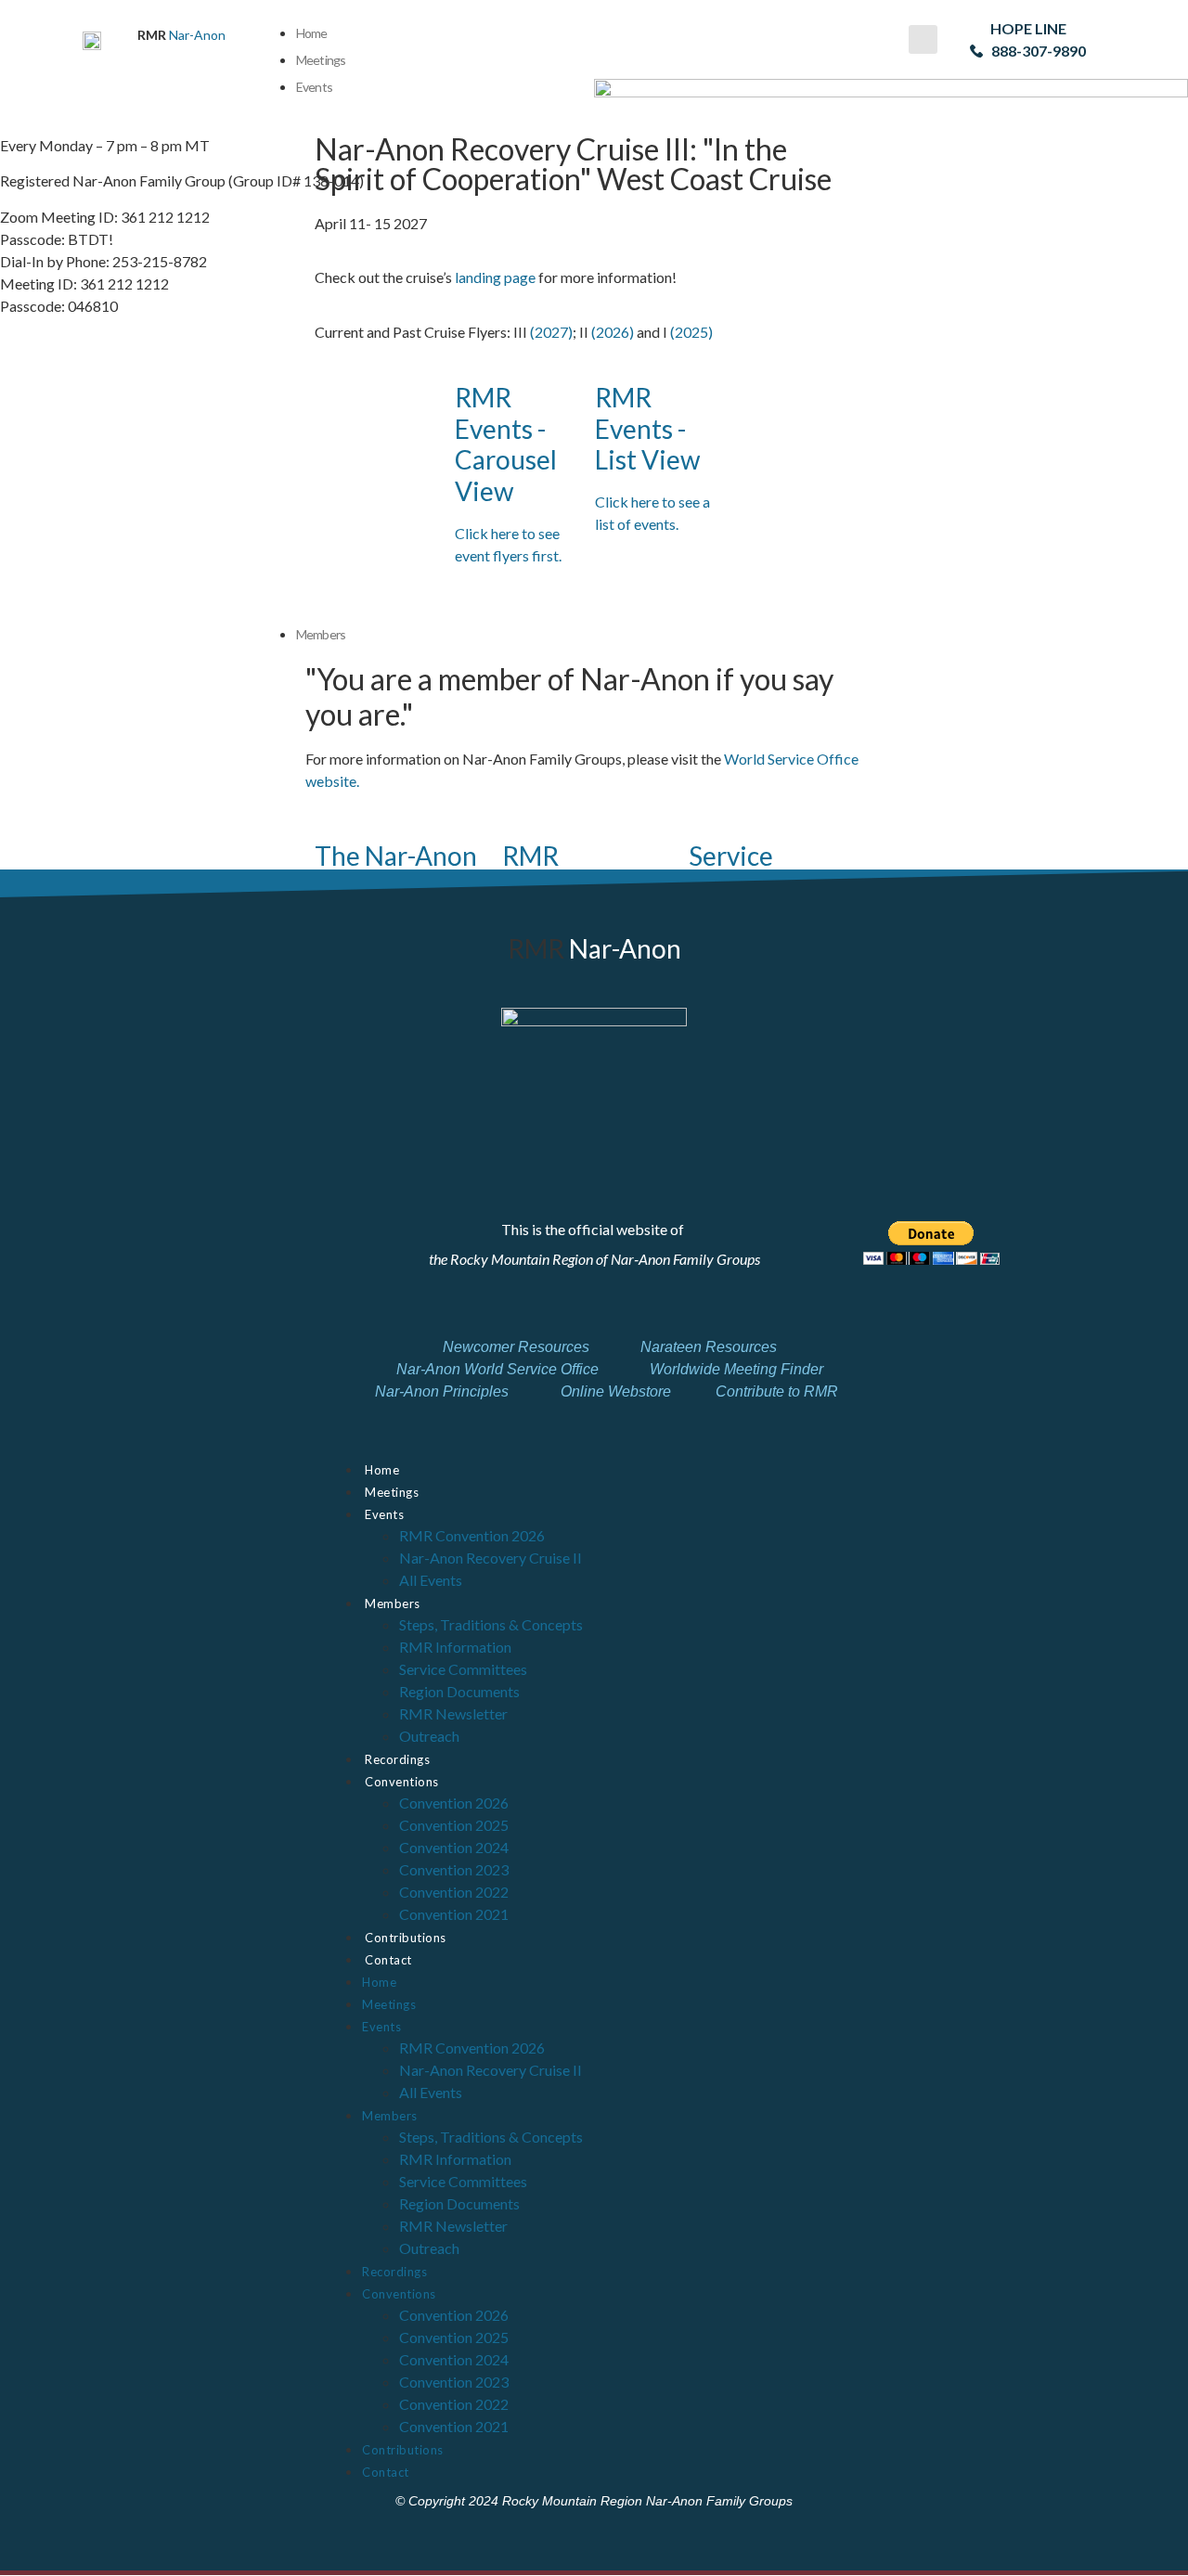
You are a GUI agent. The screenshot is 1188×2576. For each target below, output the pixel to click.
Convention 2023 (454, 1869)
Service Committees (463, 1669)
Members (393, 1604)
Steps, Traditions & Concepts (491, 1624)
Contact (388, 1960)
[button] (923, 39)
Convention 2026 (454, 1803)
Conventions (402, 1782)
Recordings (397, 1759)
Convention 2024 (454, 1847)
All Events (431, 1580)
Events (384, 1514)
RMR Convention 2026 (472, 1535)
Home (312, 33)
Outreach (429, 1736)
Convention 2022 (454, 1892)
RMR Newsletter (453, 1713)
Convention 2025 (454, 1825)
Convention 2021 (454, 1914)
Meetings (321, 60)
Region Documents (459, 1691)
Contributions (406, 1938)
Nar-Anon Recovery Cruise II (491, 1558)
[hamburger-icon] (866, 29)
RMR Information (455, 1647)
